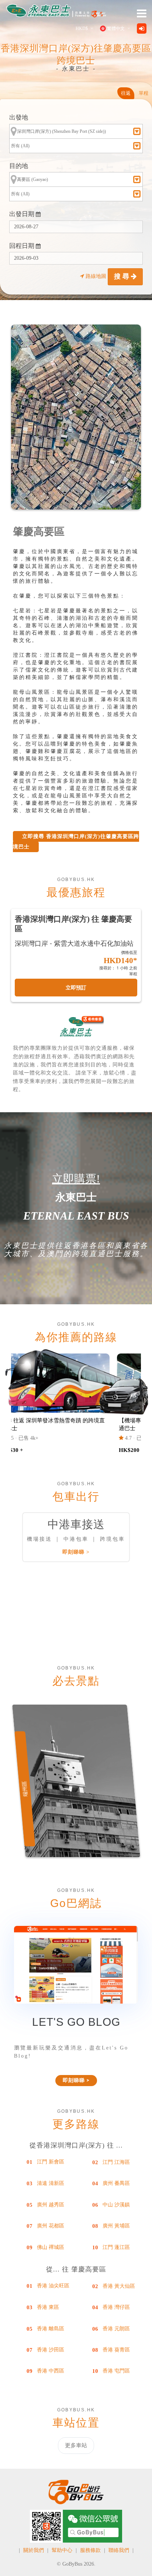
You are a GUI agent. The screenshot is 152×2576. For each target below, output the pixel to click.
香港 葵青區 (116, 2350)
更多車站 (76, 2445)
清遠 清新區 (51, 2183)
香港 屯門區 (116, 2371)
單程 (144, 93)
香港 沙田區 (51, 2350)
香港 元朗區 (116, 2329)
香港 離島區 (51, 2329)
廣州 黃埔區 (116, 2226)
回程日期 (23, 246)
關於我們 (34, 2550)
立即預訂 (76, 988)
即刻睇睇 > (76, 1552)
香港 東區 (48, 2307)
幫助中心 (62, 2550)
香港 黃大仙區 (119, 2286)
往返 (126, 93)
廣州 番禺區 (116, 2183)
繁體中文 (116, 28)
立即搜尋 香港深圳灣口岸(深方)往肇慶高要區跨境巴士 (76, 842)
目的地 (19, 166)
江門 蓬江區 (116, 2247)
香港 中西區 (51, 2371)
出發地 (19, 117)
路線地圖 (96, 276)
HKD (82, 28)
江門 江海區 (116, 2162)
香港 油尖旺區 (53, 2286)
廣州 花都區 (51, 2226)
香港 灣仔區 (116, 2307)
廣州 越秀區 (51, 2205)
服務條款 (90, 2550)
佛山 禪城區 (51, 2247)
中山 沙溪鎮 (116, 2205)
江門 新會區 (51, 2162)
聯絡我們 (119, 2550)
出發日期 (23, 214)
